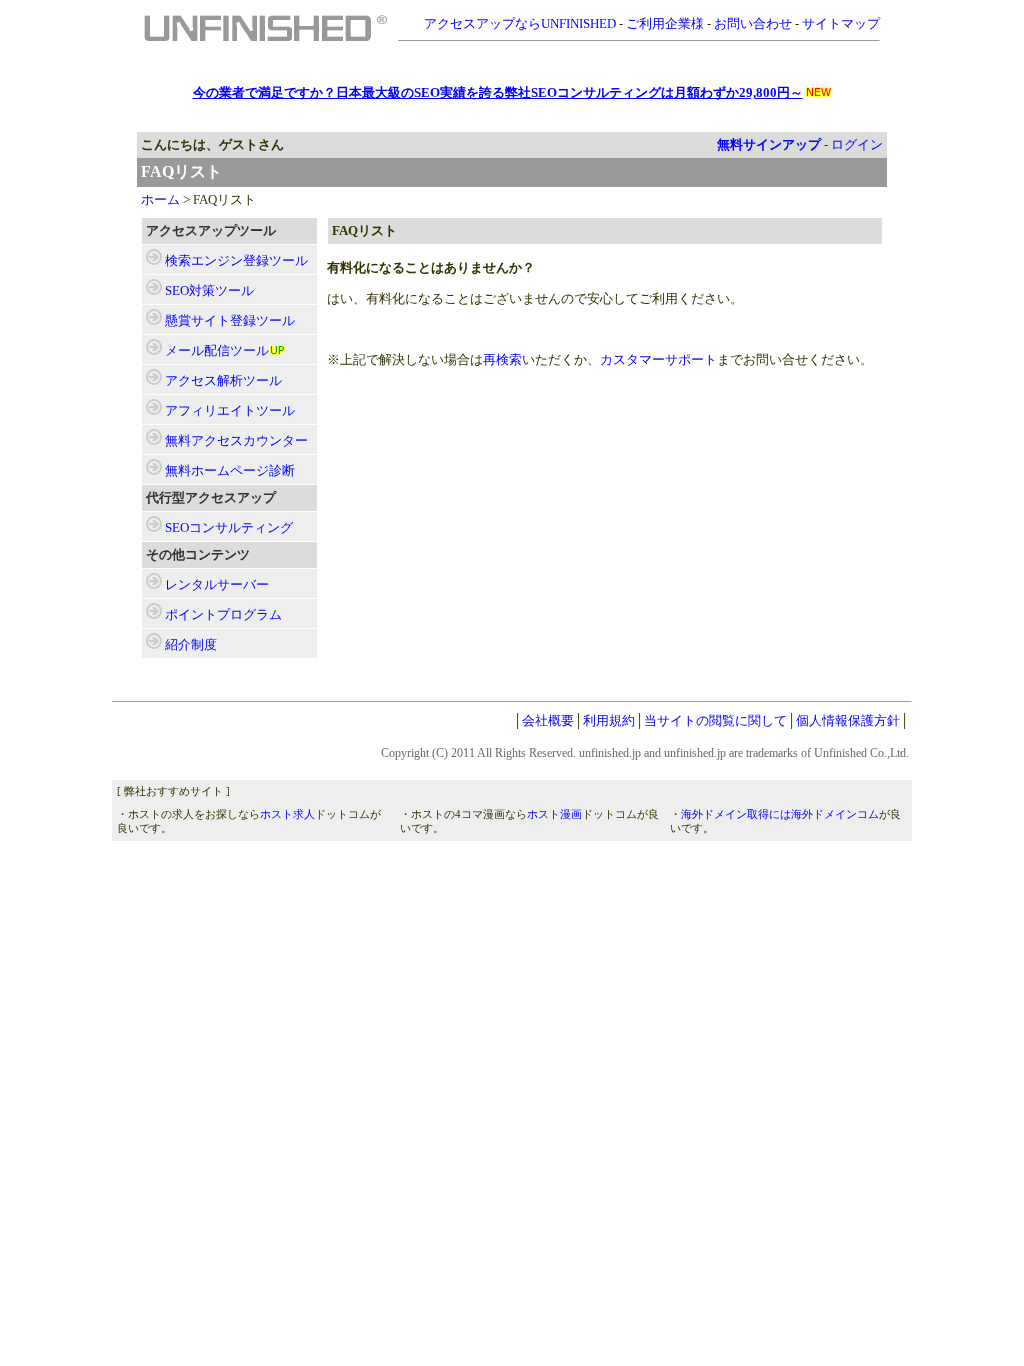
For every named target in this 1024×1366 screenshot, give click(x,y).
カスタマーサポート (658, 359)
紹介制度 (191, 644)
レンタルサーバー (217, 584)
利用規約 (609, 720)
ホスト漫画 (554, 814)
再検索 (502, 359)
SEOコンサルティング (229, 527)
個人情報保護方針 (848, 720)
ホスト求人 (287, 814)
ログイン (857, 144)
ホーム (160, 199)
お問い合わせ (753, 23)
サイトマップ (841, 23)
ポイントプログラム (223, 614)
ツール (236, 260)
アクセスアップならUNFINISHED (520, 23)
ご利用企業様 (665, 23)
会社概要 (548, 720)
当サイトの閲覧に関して (715, 720)
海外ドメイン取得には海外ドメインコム (780, 814)
